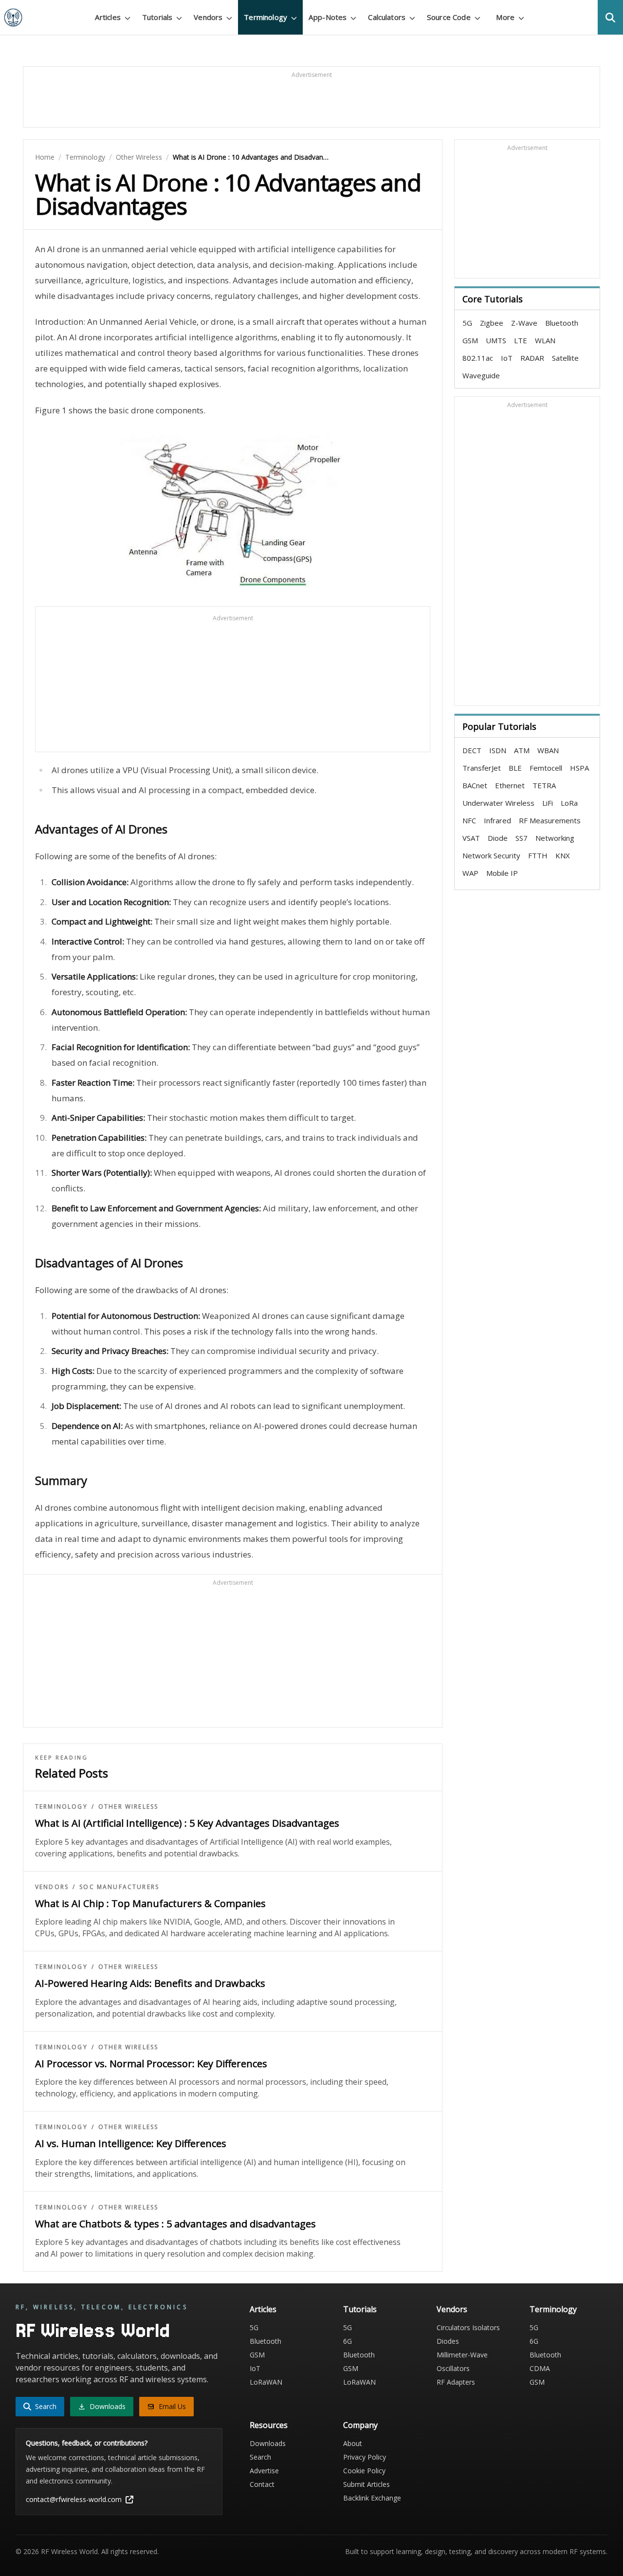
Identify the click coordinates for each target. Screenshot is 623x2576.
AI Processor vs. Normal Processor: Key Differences (151, 2064)
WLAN (545, 340)
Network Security (491, 855)
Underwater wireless (498, 803)
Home (45, 157)
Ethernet (510, 785)
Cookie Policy (364, 2471)
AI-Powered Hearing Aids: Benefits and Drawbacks (150, 1983)
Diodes (448, 2341)
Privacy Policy (365, 2457)
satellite (565, 358)
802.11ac (478, 358)
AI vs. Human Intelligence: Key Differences (131, 2143)
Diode (498, 838)
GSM (470, 340)
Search (260, 2457)
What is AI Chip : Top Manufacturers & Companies (150, 1903)
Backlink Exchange (372, 2498)
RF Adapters (456, 2382)
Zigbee (492, 323)
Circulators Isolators (468, 2327)
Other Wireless (139, 157)
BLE (515, 768)
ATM (522, 750)
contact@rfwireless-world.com (74, 2499)
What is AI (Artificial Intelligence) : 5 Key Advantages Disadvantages (187, 1823)
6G (348, 2341)
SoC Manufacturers (119, 1887)
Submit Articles (366, 2484)
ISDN (498, 750)
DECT (472, 750)
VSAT (471, 838)
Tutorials (360, 2309)
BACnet (475, 785)
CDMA (540, 2368)
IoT (507, 358)
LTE (521, 340)
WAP (470, 873)
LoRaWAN (266, 2382)
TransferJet (482, 768)
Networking (555, 838)
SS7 (522, 838)
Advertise (264, 2471)
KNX (563, 855)
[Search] (610, 17)
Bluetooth (562, 323)
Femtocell (546, 768)
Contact (262, 2484)
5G (467, 323)
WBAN (548, 750)
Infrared (497, 820)
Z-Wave (524, 323)
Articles (263, 2309)
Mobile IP (502, 873)
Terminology (85, 157)
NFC (469, 820)
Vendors (52, 1887)
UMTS (496, 340)
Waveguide (481, 375)
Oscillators (453, 2368)
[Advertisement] (311, 101)
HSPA (579, 768)
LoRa (569, 803)
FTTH (538, 855)
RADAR (532, 358)
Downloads (268, 2443)
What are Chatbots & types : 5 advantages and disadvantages (175, 2224)
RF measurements (550, 820)
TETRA (544, 785)
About (353, 2443)
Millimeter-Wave (462, 2355)
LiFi (548, 803)
